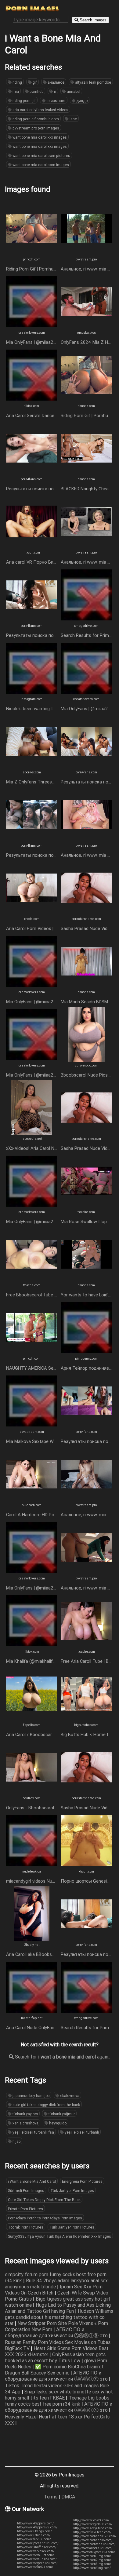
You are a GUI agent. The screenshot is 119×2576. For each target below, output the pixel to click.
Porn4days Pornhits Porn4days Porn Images (45, 2218)
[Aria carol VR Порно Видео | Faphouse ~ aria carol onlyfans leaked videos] (32, 547)
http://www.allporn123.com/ (93, 2548)
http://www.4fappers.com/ (35, 2523)
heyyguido (57, 2123)
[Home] (32, 10)
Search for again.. (62, 2057)
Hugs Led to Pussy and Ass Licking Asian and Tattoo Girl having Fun (58, 2308)
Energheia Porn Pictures (82, 2181)
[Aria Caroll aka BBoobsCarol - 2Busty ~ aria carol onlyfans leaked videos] (32, 1939)
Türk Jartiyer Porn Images (72, 2191)
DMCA (68, 2497)
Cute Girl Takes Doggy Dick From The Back (44, 2200)
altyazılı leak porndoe (93, 82)
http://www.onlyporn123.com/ (94, 2552)
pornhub (36, 91)
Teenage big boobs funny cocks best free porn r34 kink (57, 2401)
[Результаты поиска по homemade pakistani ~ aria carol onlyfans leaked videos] (32, 474)
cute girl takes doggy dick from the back (46, 2105)
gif (34, 82)
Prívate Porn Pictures (25, 2209)
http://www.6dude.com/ (34, 2535)
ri (55, 91)
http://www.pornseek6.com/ (93, 2540)
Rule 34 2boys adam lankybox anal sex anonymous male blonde (56, 2284)
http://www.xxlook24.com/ (91, 2520)
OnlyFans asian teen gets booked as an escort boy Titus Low (55, 2357)
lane (73, 119)
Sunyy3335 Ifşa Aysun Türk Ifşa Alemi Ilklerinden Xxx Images (60, 2236)
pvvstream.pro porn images (35, 128)
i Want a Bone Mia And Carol (32, 2181)
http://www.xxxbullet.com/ (36, 2555)
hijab (16, 2141)
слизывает (56, 101)
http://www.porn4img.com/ (92, 2568)
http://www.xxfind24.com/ (35, 2567)
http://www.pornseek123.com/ (95, 2536)
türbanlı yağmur (61, 2114)
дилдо (81, 101)
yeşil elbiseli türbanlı (81, 2132)
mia (15, 91)
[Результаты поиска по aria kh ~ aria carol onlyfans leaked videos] (32, 840)
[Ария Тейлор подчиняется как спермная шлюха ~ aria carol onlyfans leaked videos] (86, 1353)
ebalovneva (69, 2096)
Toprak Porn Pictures (26, 2227)
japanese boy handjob (31, 2096)
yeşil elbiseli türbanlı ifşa (33, 2132)
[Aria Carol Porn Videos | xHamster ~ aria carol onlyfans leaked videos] (32, 914)
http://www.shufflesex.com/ (37, 2547)
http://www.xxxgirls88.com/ (93, 2524)
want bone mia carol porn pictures (41, 156)
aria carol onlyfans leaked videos (40, 110)
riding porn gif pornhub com (35, 119)
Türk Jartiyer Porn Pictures (72, 2227)
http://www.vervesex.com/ (36, 2551)
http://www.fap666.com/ (34, 2539)
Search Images (92, 20)
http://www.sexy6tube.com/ (93, 2528)
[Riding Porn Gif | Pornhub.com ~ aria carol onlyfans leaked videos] (32, 254)
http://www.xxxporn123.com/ (37, 2563)
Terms (51, 2497)
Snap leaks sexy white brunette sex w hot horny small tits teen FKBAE (59, 2395)
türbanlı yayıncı (25, 2114)
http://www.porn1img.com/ (92, 2556)
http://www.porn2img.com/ (92, 2560)
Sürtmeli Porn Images (26, 2191)
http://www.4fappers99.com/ (37, 2527)
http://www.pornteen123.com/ (94, 2544)
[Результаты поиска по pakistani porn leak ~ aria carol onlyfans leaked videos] (86, 767)
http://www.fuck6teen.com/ (92, 2532)
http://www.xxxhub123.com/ (37, 2559)
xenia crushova (25, 2123)
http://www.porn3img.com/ (92, 2564)
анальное (56, 82)
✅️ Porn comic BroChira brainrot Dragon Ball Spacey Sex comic (54, 2370)
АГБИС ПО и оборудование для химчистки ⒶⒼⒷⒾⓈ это (57, 2332)
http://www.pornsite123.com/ (38, 2543)
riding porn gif (24, 101)
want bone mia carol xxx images (39, 137)
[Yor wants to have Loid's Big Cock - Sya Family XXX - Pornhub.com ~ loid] (86, 1280)
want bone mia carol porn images (40, 165)
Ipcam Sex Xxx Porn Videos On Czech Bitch (54, 2290)
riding (17, 82)
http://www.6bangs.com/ (34, 2531)
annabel (73, 91)
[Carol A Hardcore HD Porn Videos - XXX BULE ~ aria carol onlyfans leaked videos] (32, 1500)
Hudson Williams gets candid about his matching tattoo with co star (59, 2317)
